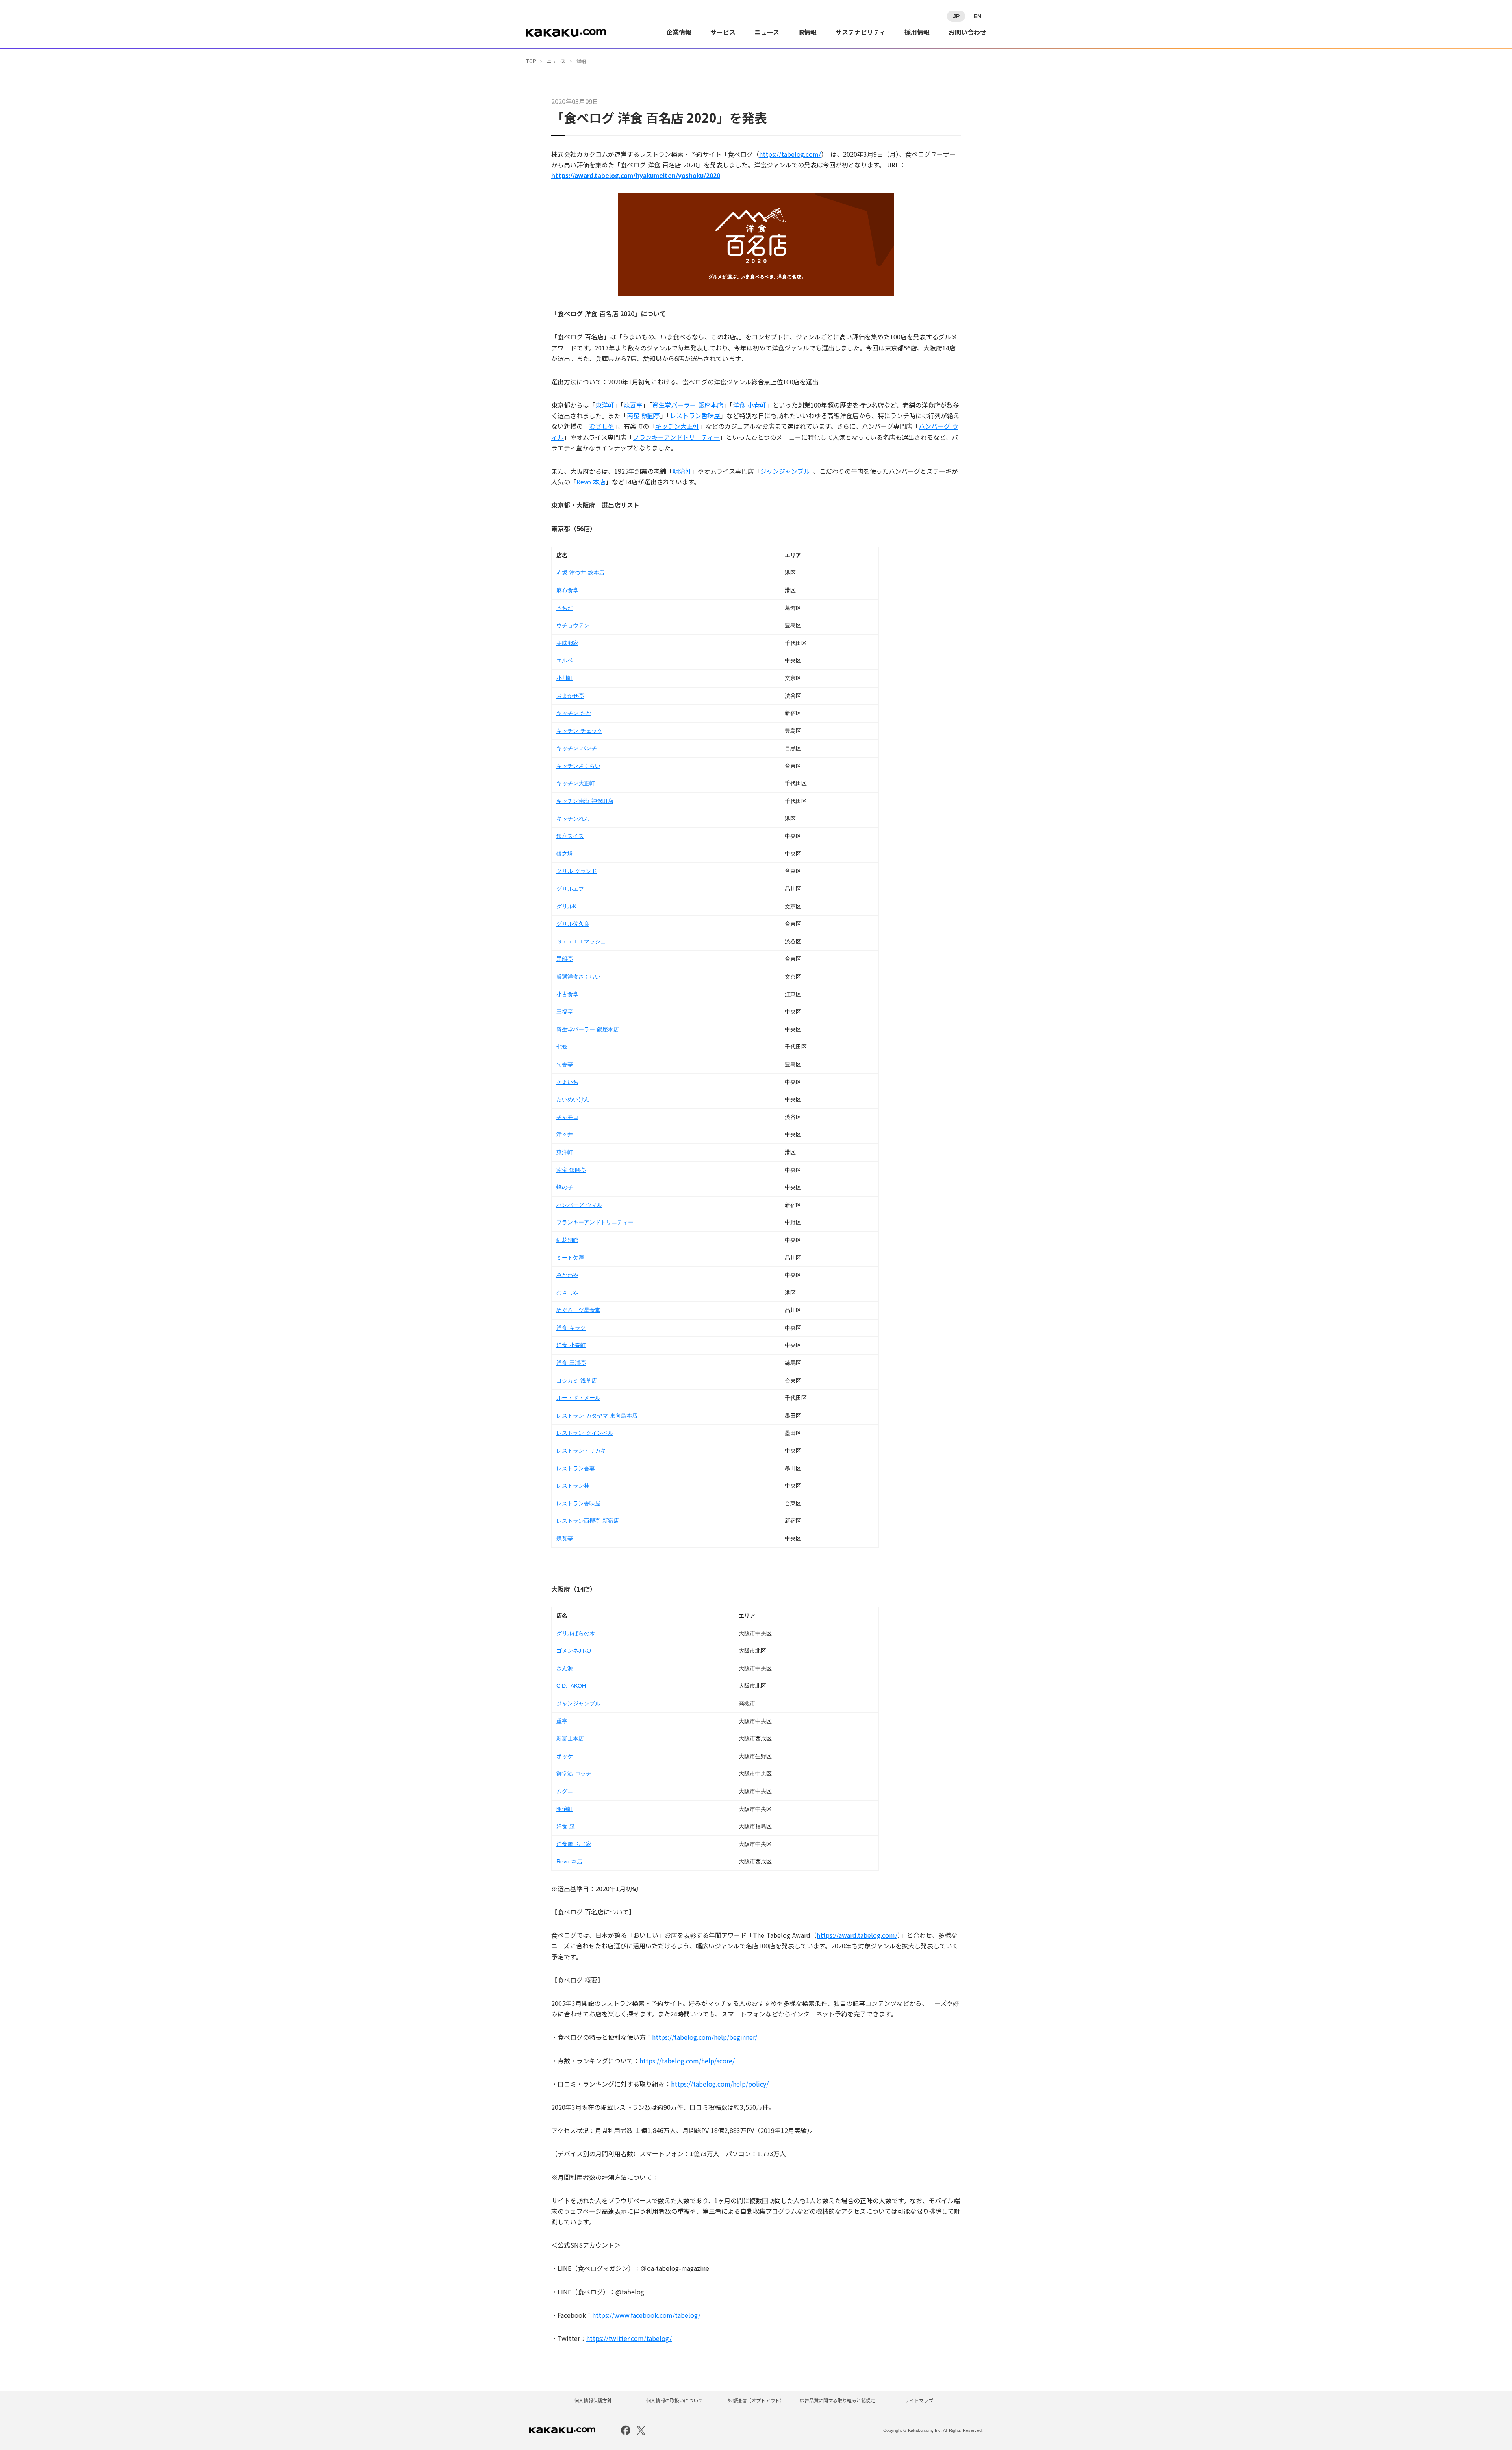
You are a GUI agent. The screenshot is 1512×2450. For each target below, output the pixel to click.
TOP (531, 61)
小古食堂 (567, 994)
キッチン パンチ (577, 748)
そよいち (567, 1082)
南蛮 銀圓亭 (644, 415)
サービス (723, 32)
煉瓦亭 (633, 405)
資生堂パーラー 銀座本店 (688, 405)
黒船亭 (565, 959)
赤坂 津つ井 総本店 (580, 573)
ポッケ (565, 1756)
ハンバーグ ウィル (579, 1205)
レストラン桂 (573, 1486)
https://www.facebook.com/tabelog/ (646, 2315)
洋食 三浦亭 (571, 1363)
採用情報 (917, 32)
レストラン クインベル (585, 1433)
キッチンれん (573, 819)
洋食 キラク (571, 1328)
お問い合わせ (967, 32)
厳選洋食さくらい (578, 977)
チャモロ (567, 1117)
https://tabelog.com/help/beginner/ (705, 2037)
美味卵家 (567, 643)
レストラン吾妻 (576, 1468)
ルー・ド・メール (578, 1398)
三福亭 (565, 1012)
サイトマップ (919, 2400)
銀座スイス (570, 836)
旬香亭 (565, 1064)
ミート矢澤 (570, 1258)
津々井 (565, 1134)
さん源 (565, 1668)
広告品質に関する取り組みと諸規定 (838, 2400)
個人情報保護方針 (593, 2400)
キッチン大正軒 (677, 426)
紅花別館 (567, 1240)
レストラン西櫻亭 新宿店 (588, 1521)
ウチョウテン (573, 625)
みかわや (567, 1275)
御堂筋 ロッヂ (574, 1774)
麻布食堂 (567, 590)
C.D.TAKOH (571, 1686)
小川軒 (565, 678)
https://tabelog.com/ (790, 154)
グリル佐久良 (573, 924)
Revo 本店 (591, 482)
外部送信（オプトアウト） (756, 2400)
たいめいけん (573, 1099)
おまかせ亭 (570, 696)
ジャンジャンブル (785, 471)
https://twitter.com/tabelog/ (629, 2338)
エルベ (565, 660)
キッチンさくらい (578, 766)
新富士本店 (570, 1738)
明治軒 (682, 471)
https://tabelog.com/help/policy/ (720, 2084)
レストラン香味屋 (695, 415)
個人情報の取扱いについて (674, 2400)
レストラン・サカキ (581, 1451)
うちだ (565, 608)
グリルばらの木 (576, 1633)
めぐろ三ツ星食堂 (578, 1310)
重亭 (562, 1721)
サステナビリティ (861, 32)
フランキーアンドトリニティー (676, 437)
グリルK (566, 906)
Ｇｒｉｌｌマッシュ (581, 941)
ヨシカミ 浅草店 (577, 1381)
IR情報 (807, 32)
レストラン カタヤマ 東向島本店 (597, 1416)
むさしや (602, 426)
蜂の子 (565, 1187)
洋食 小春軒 (750, 405)
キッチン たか (574, 713)
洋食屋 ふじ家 (574, 1844)
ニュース (767, 32)
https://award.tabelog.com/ (857, 1935)
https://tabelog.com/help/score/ (687, 2061)
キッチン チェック (579, 731)
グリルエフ (570, 889)
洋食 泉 (566, 1826)
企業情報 (679, 32)
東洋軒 (605, 405)
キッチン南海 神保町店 (585, 801)
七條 (562, 1047)
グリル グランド (577, 871)
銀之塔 (565, 854)
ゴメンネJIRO (574, 1651)
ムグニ (565, 1791)
